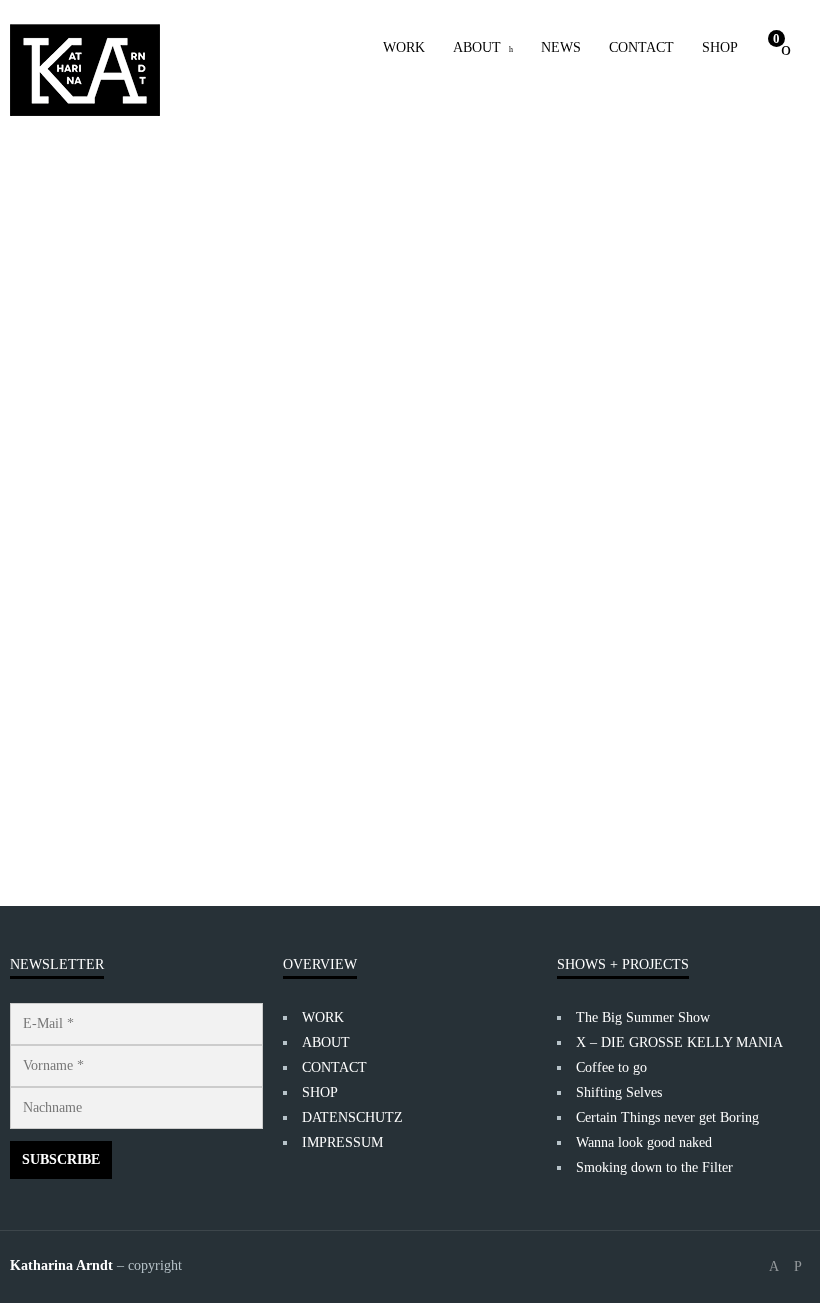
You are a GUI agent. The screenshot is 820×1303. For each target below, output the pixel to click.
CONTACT (641, 47)
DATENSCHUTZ (352, 1117)
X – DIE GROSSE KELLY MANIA (679, 1042)
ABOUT (477, 47)
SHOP (720, 47)
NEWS (561, 47)
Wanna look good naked (644, 1142)
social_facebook (774, 1267)
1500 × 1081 (130, 774)
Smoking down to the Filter (654, 1167)
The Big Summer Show (643, 1017)
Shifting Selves (619, 1092)
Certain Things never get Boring (667, 1117)
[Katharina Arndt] (85, 70)
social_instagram (798, 1267)
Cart (776, 38)
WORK (404, 47)
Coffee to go (611, 1067)
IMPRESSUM (342, 1142)
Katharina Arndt (100, 724)
